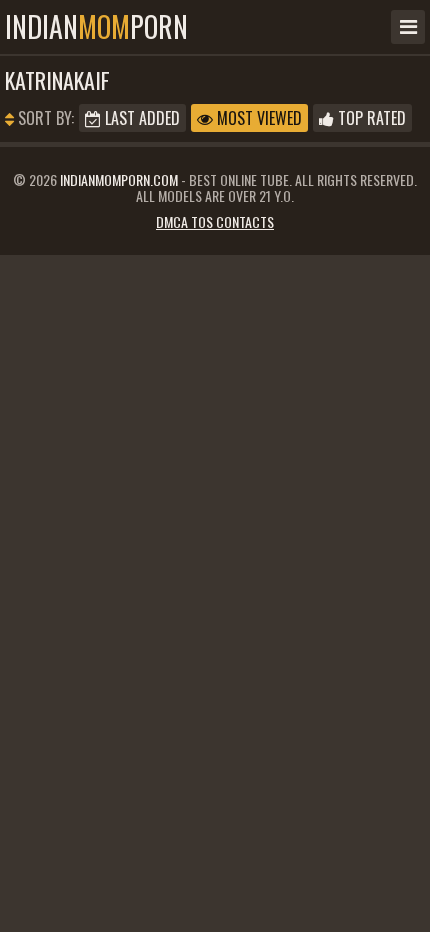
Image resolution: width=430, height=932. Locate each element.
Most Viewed (257, 118)
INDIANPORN (96, 27)
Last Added (140, 118)
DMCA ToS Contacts (215, 221)
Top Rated (370, 118)
